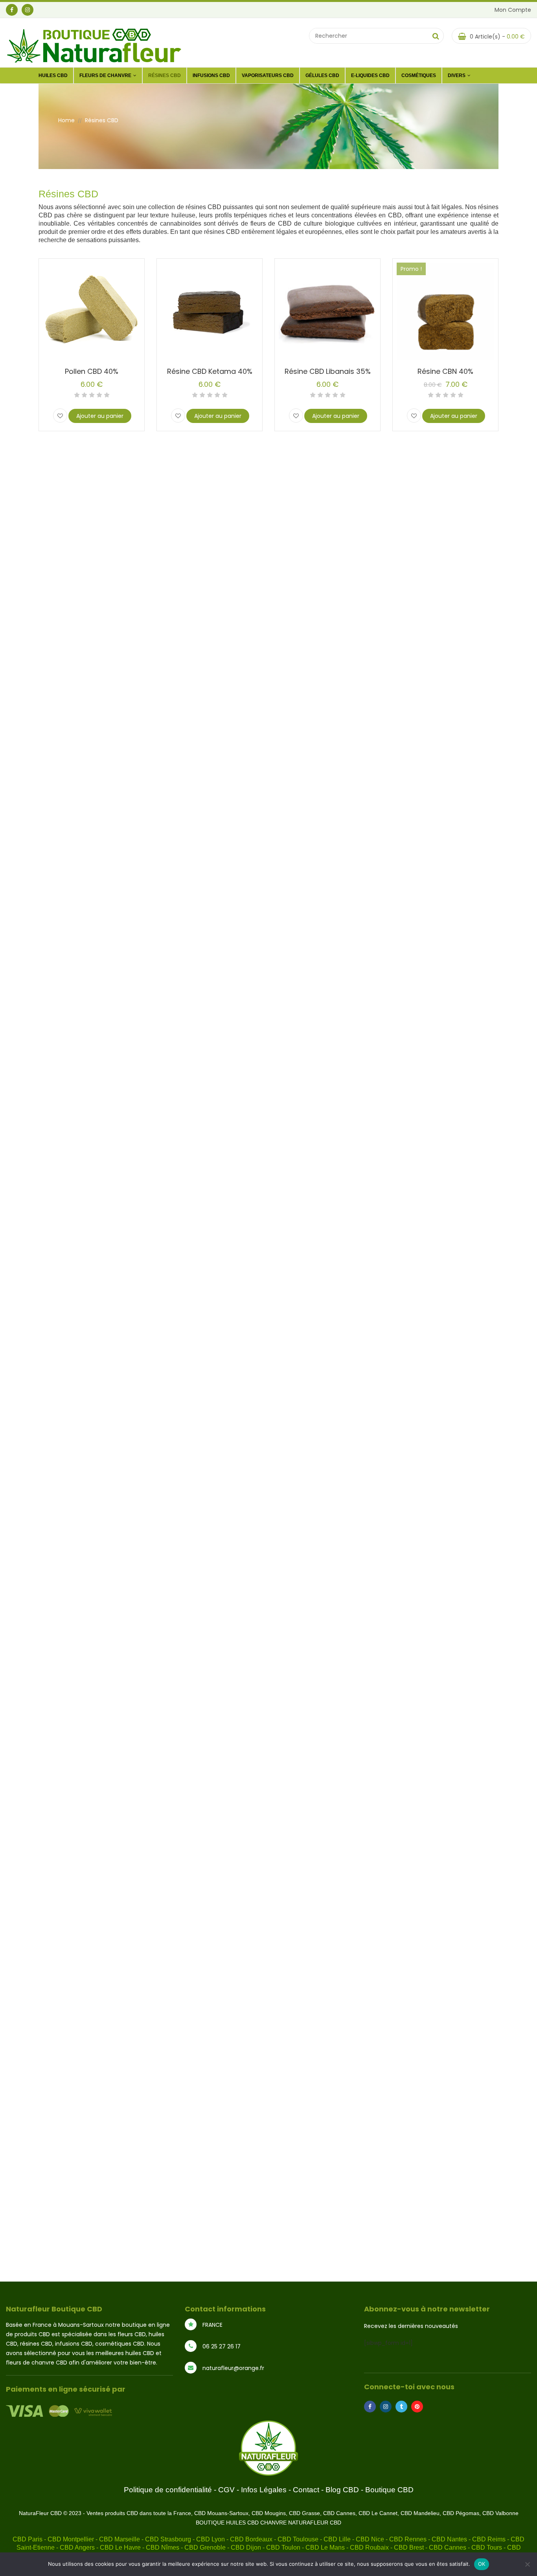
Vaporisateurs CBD (268, 75)
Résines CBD (165, 75)
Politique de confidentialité (168, 2490)
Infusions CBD (211, 75)
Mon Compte (513, 10)
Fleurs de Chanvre (105, 75)
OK (482, 2564)
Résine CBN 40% (445, 371)
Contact (306, 2490)
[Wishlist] (60, 416)
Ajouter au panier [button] (100, 416)
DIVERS (457, 75)
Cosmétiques (419, 75)
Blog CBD (342, 2490)
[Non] (527, 2564)
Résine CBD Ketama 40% (210, 371)
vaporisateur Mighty (400, 1271)
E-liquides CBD (370, 75)
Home (66, 120)
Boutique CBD (389, 2490)
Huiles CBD (53, 75)
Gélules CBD (322, 75)
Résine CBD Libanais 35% (328, 371)
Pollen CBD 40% (92, 371)
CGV (226, 2490)
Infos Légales (264, 2490)
